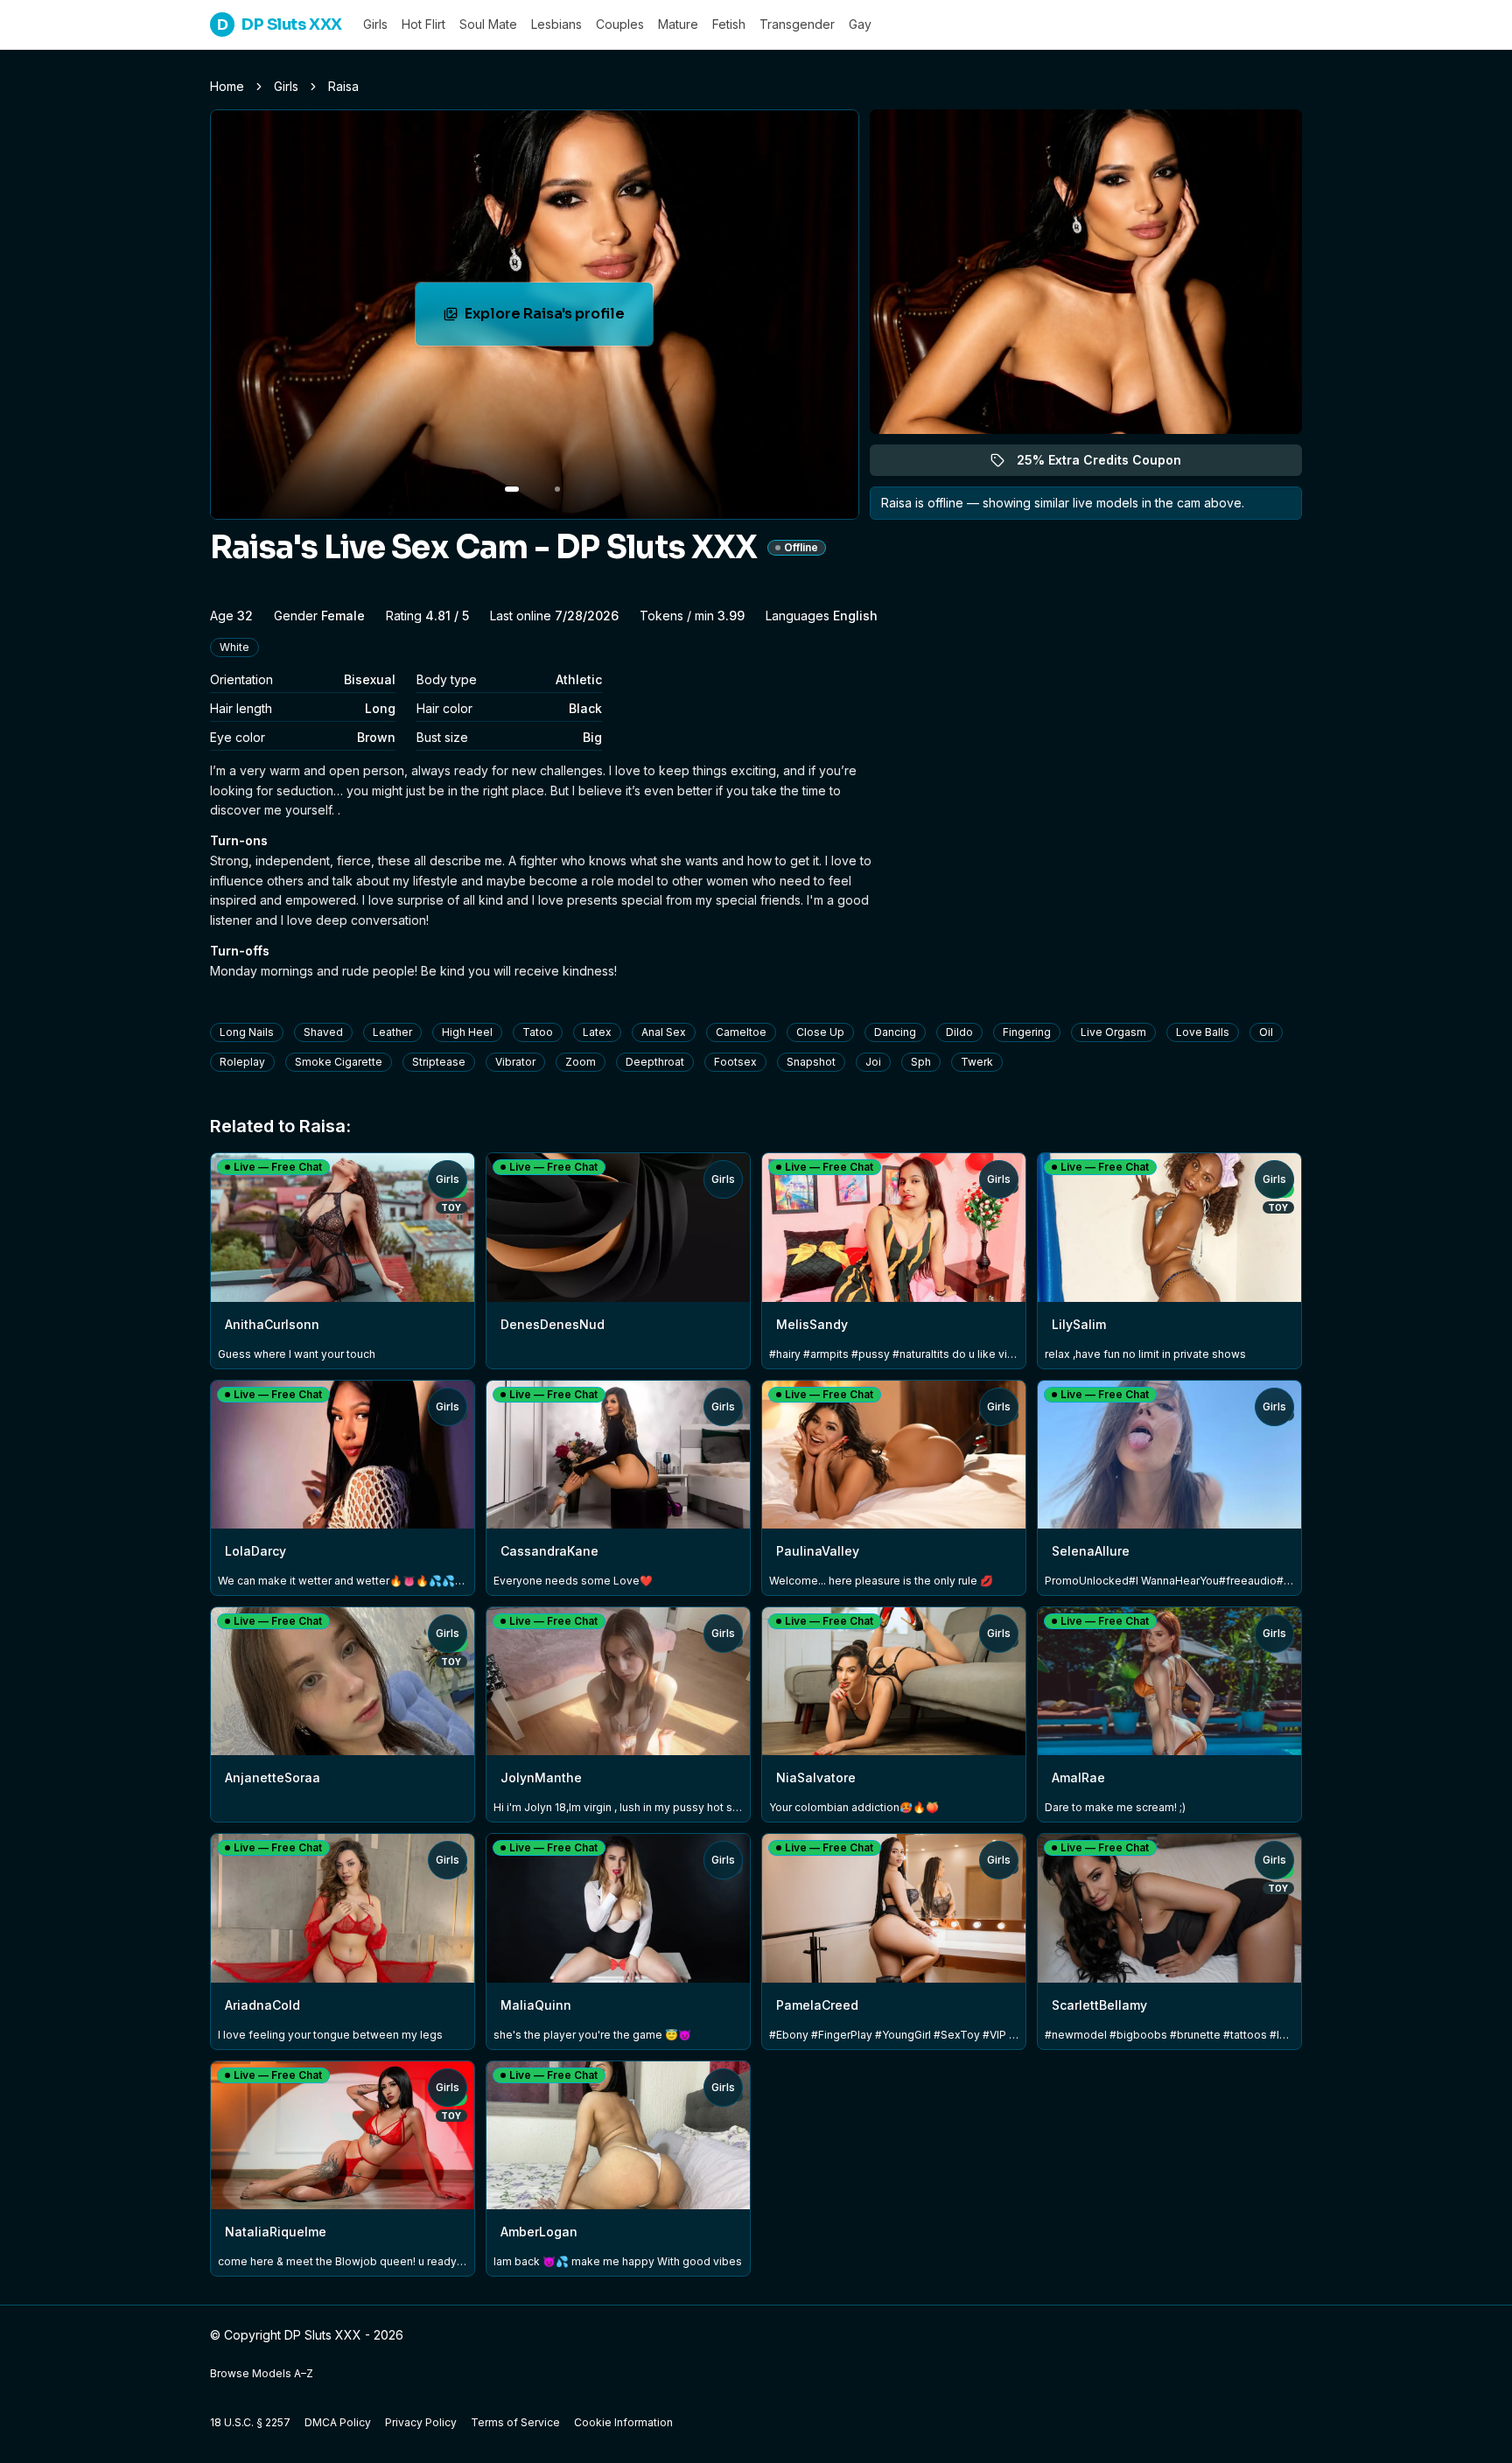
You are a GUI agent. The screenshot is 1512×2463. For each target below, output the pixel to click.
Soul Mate (488, 24)
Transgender (797, 24)
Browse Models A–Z (262, 2373)
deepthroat (655, 1062)
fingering (1027, 1032)
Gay (860, 24)
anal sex (664, 1032)
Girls (375, 24)
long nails (247, 1032)
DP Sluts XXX (280, 24)
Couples (620, 24)
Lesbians (556, 24)
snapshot (811, 1062)
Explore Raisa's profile (559, 319)
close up (820, 1032)
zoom (581, 1062)
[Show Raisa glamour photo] (557, 489)
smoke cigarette (339, 1062)
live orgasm (1113, 1032)
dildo (959, 1032)
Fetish (729, 24)
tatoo (538, 1032)
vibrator (515, 1062)
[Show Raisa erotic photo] (512, 489)
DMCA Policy (338, 2422)
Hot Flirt (423, 24)
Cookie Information (623, 2422)
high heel (467, 1032)
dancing (895, 1032)
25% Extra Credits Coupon (1109, 464)
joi (873, 1062)
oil (1266, 1032)
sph (921, 1062)
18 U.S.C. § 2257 (250, 2422)
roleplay (242, 1062)
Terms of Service (515, 2422)
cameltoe (741, 1032)
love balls (1203, 1032)
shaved (323, 1032)
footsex (735, 1062)
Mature (678, 24)
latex (597, 1032)
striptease (439, 1062)
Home (227, 86)
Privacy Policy (421, 2422)
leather (392, 1032)
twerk (977, 1062)
